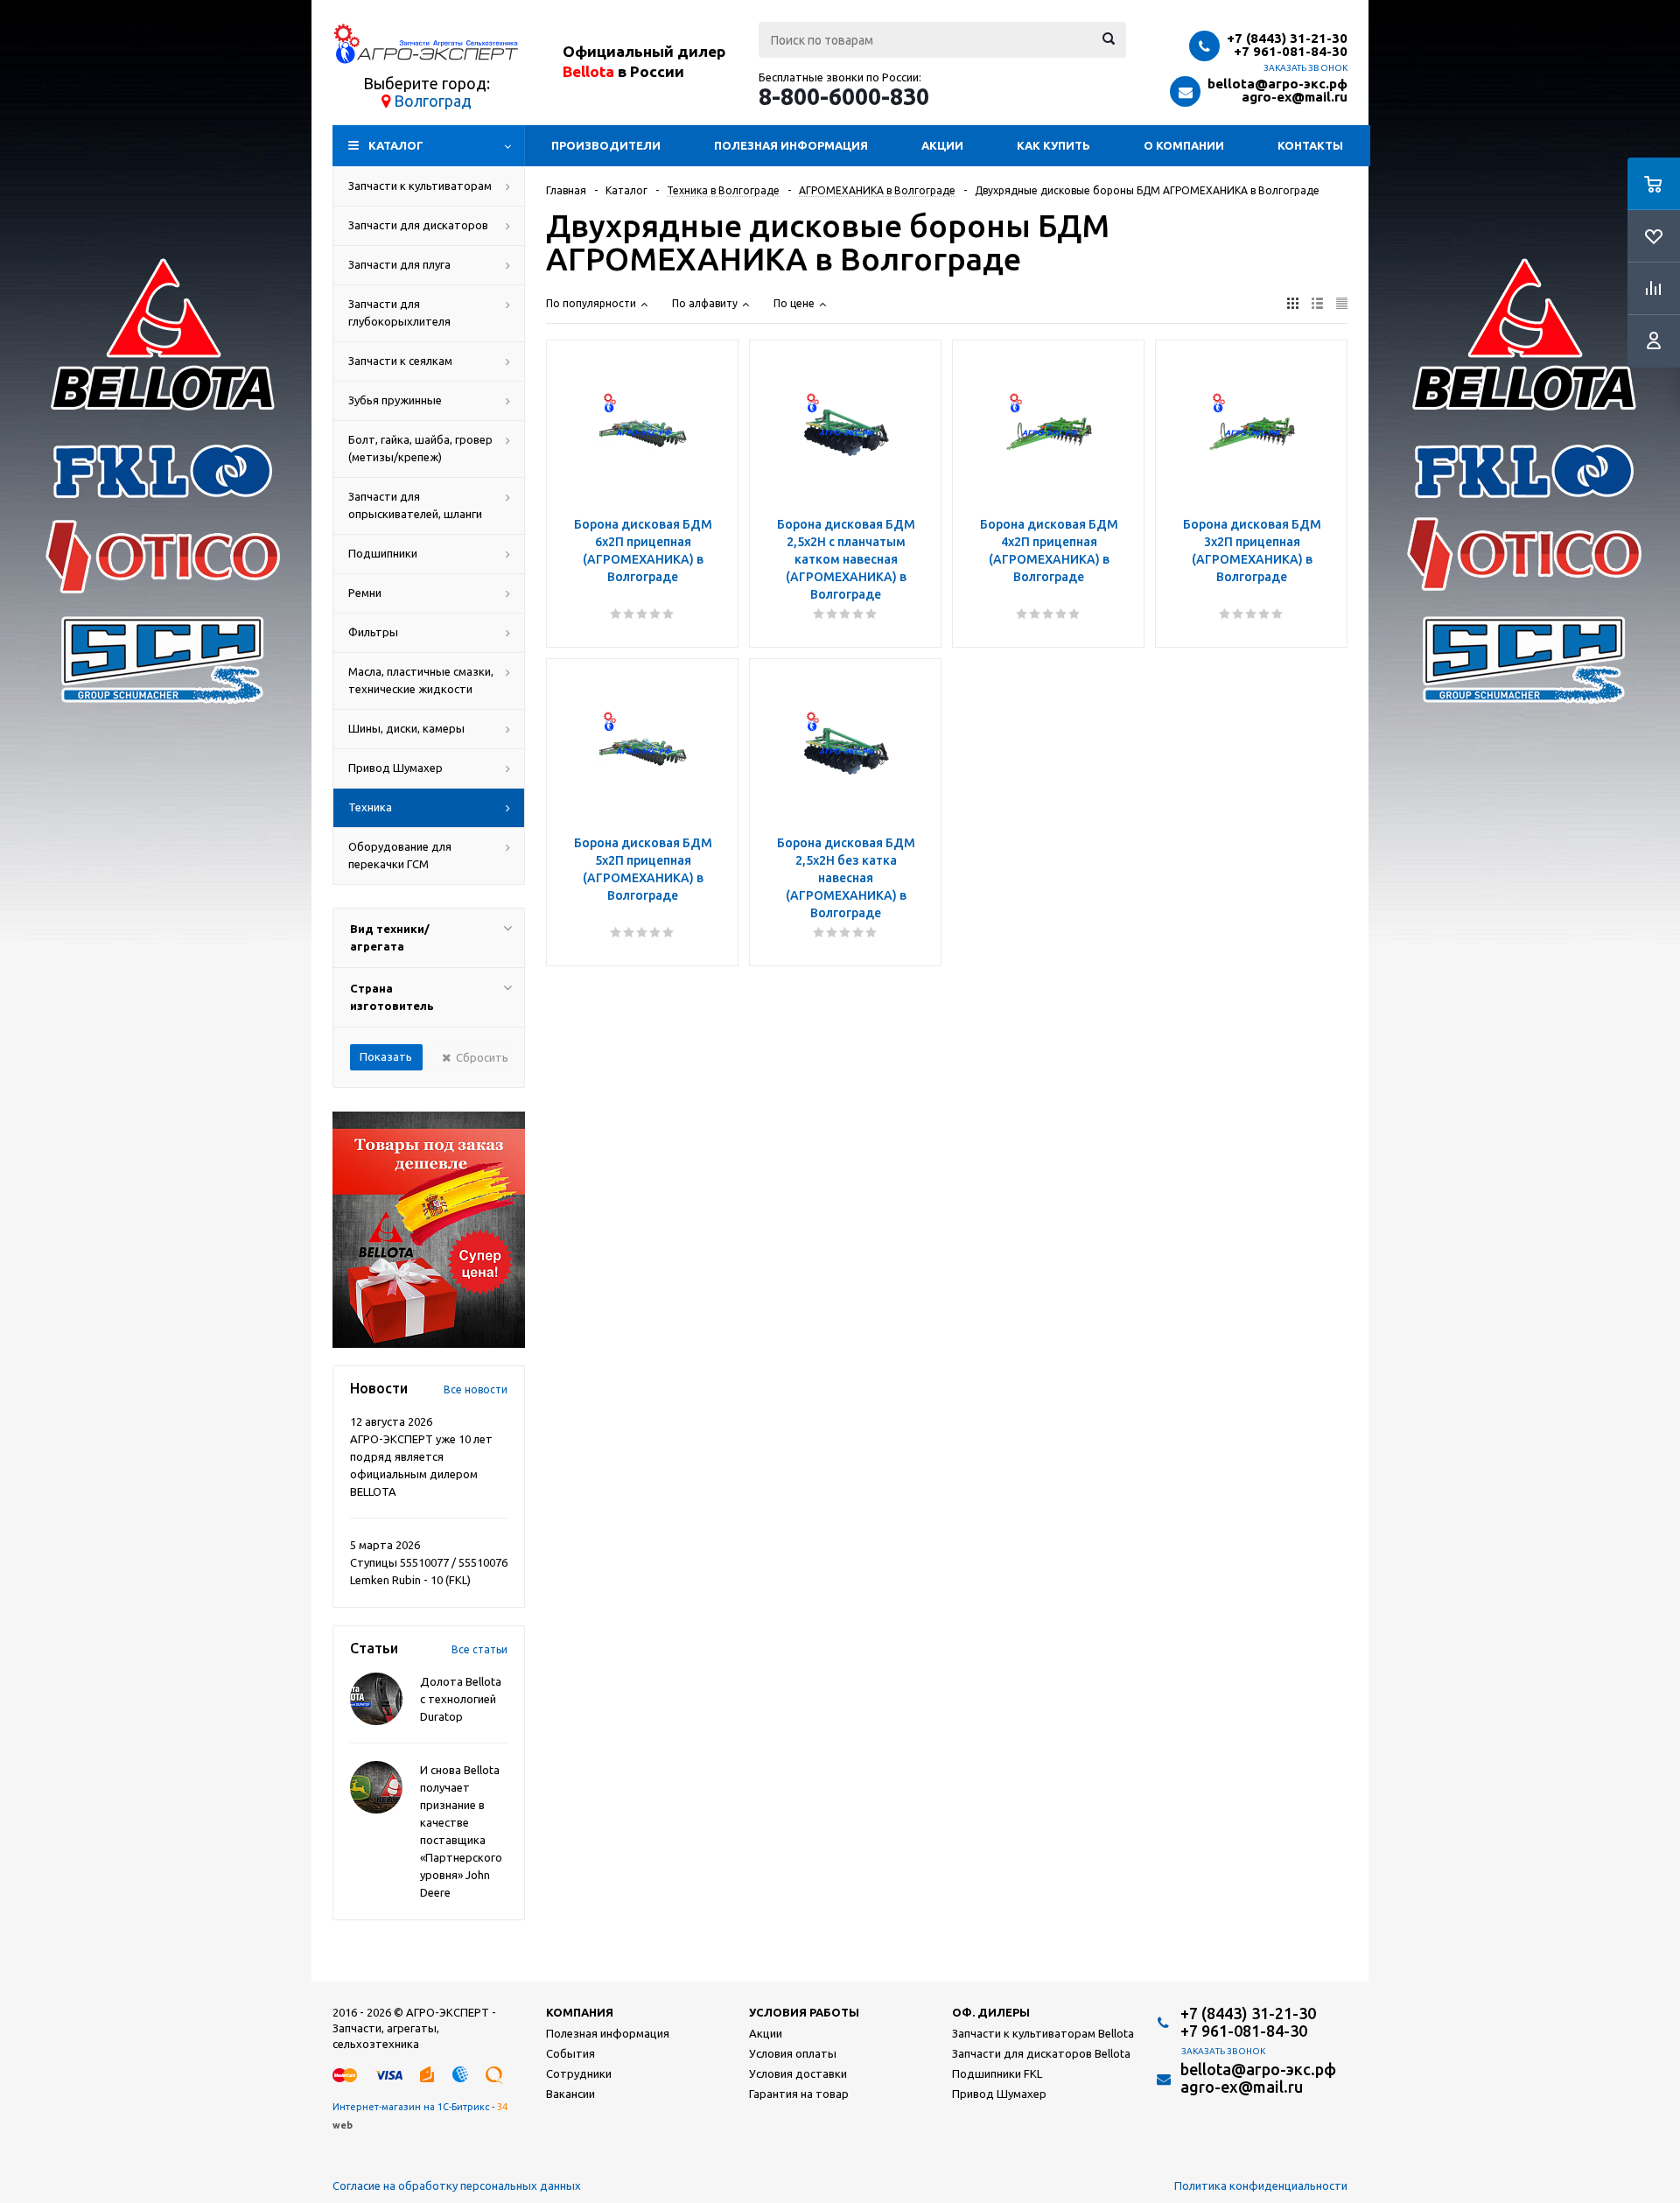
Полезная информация (791, 145)
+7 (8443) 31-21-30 (1287, 38)
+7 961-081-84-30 (1291, 51)
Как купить (1053, 145)
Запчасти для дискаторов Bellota (1041, 2053)
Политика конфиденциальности (1261, 2185)
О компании (1184, 145)
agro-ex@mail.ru (1295, 97)
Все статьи (479, 1649)
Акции (942, 145)
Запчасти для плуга (399, 264)
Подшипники (383, 553)
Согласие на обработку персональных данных (457, 2185)
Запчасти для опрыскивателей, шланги (415, 505)
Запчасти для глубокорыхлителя (399, 312)
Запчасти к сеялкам (400, 361)
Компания (580, 2012)
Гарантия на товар (799, 2094)
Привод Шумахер (395, 768)
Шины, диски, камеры (406, 728)
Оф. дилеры (991, 2012)
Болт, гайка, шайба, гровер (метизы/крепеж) (420, 448)
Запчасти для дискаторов (418, 225)
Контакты (1310, 145)
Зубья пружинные (395, 400)
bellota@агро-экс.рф (1277, 84)
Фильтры (373, 632)
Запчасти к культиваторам (420, 186)
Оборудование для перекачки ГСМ (400, 855)
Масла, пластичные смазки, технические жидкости (421, 680)
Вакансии (570, 2094)
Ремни (365, 593)
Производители (606, 145)
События (570, 2053)
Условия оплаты (793, 2053)
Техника (370, 807)
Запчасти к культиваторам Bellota (1043, 2033)
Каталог (396, 145)
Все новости (476, 1389)
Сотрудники (579, 2073)
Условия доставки (798, 2073)
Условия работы (804, 2012)
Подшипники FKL (997, 2073)
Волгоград (433, 101)
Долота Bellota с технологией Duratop (461, 1699)
